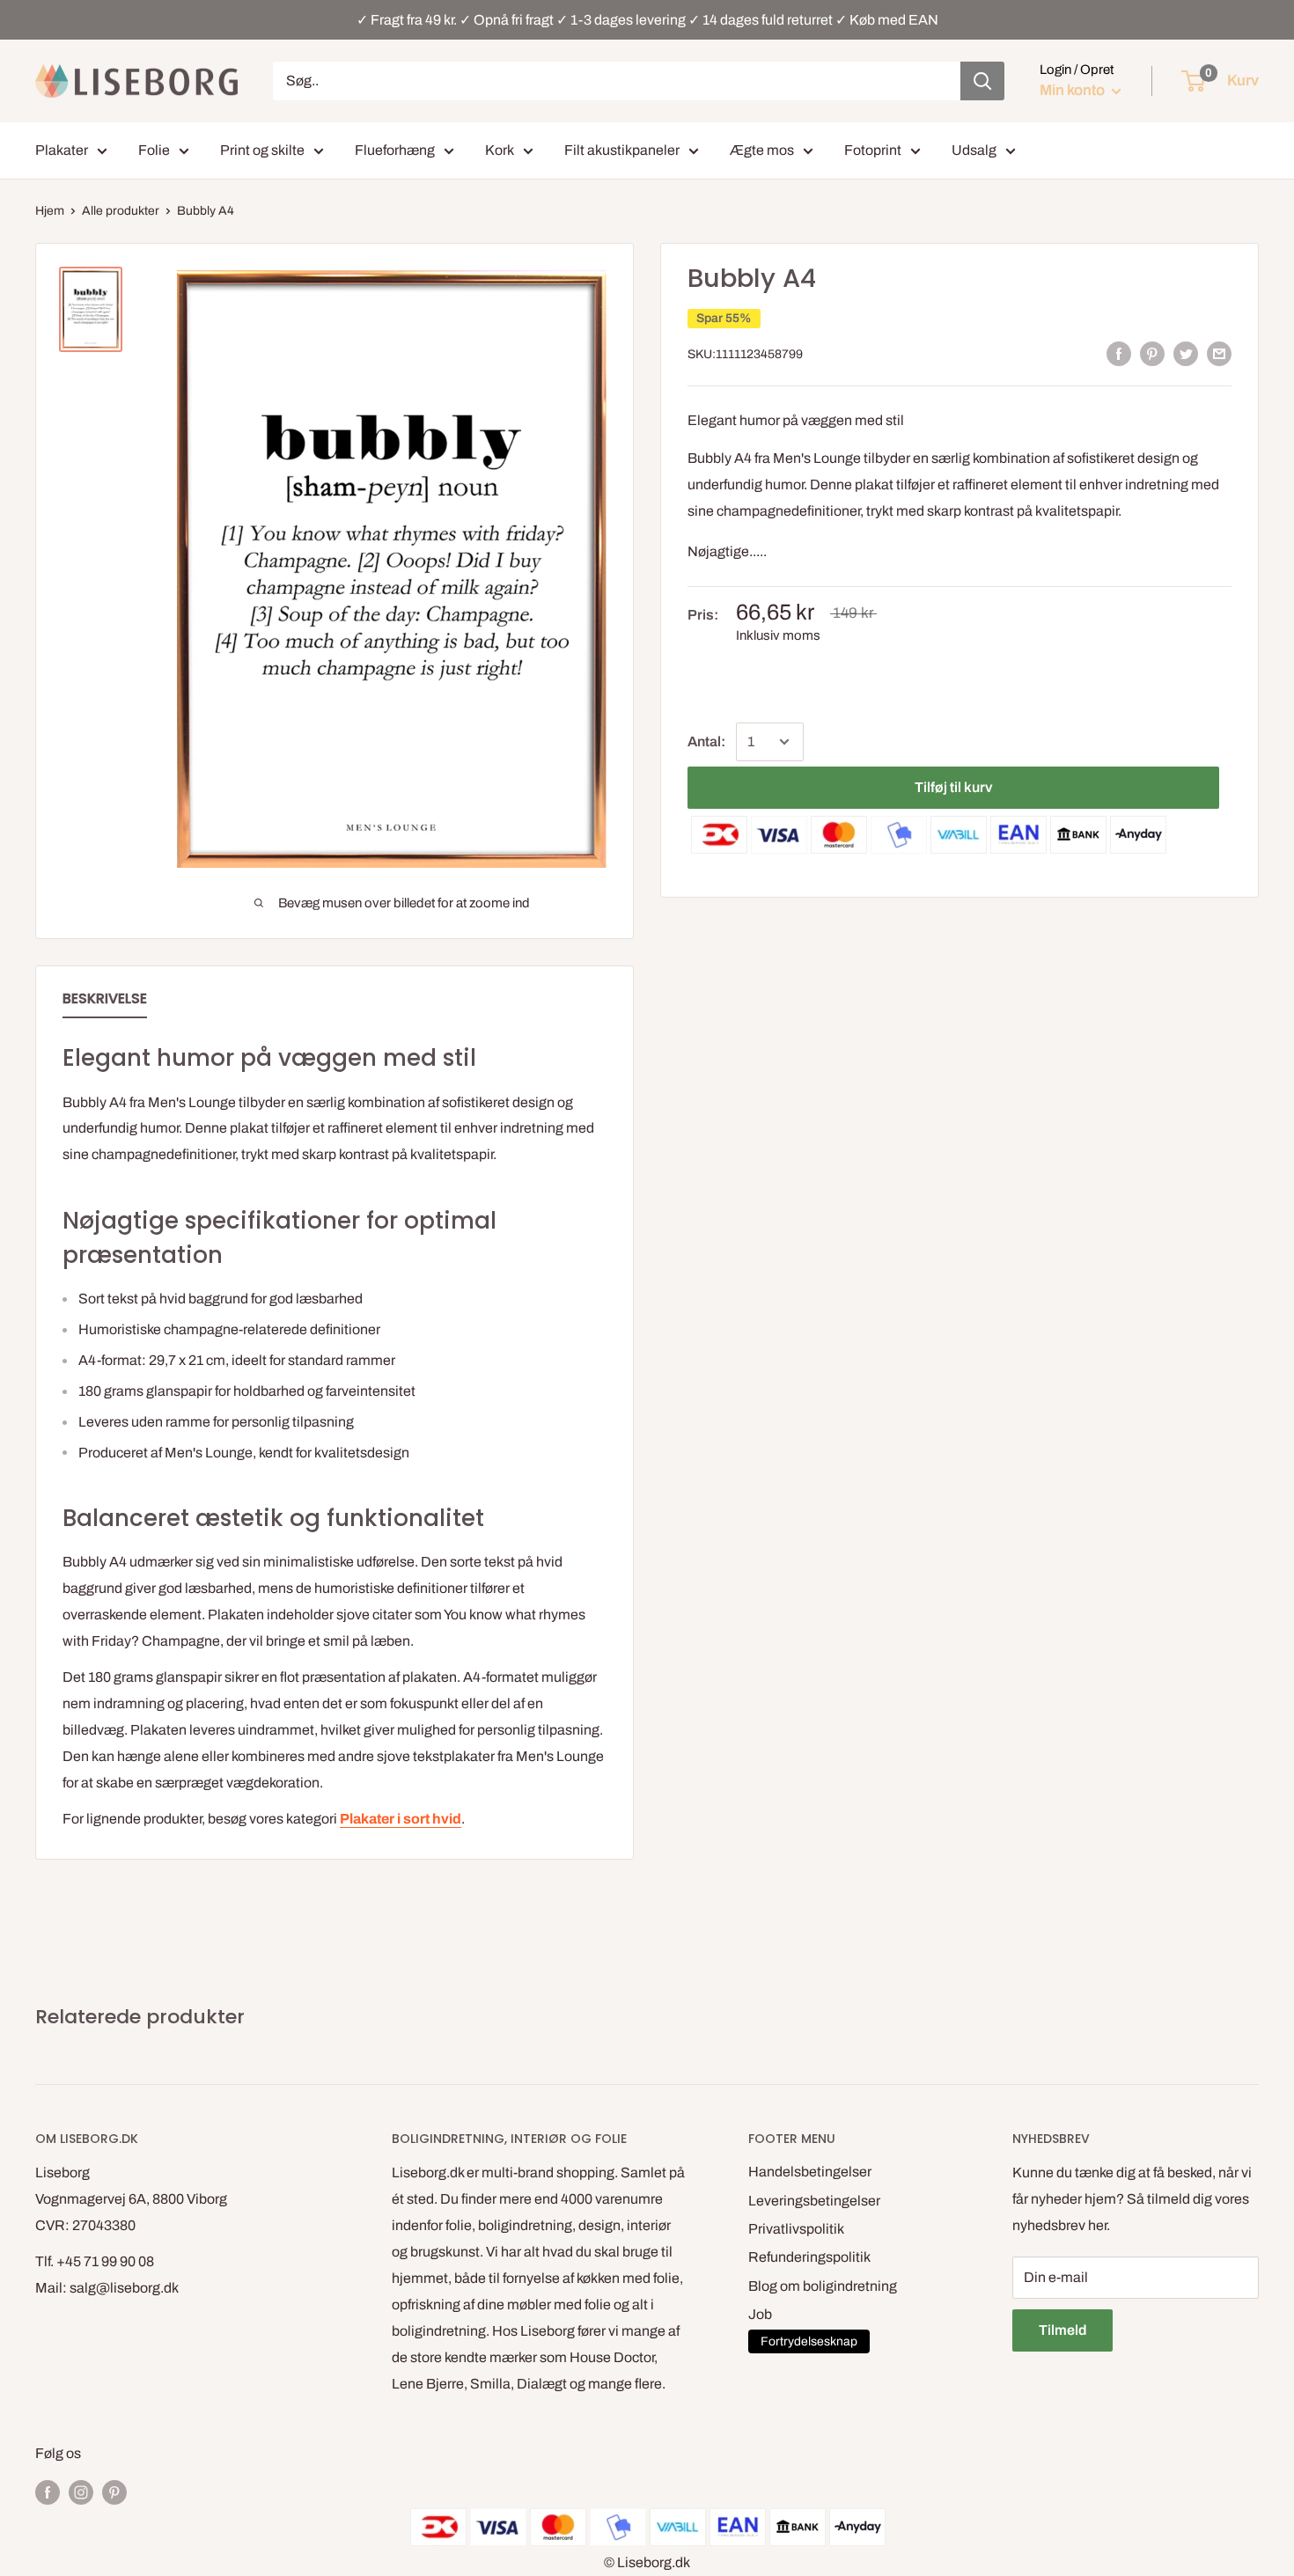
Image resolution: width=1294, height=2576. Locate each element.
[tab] (105, 1002)
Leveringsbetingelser (814, 2201)
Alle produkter (121, 211)
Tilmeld (1062, 2330)
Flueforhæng (395, 150)
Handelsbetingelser (810, 2172)
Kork (500, 150)
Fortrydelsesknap (809, 2341)
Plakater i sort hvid (401, 1819)
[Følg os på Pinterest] (114, 2492)
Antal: (706, 741)
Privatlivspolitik (796, 2229)
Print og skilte (262, 150)
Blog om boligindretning (823, 2286)
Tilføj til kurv (953, 787)
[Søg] (982, 81)
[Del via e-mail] (1219, 354)
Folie (154, 150)
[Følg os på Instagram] (81, 2492)
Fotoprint (873, 150)
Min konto (1073, 90)
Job (760, 2314)
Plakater (62, 150)
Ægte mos (762, 150)
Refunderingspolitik (809, 2257)
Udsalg (974, 150)
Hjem (50, 211)
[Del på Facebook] (1119, 354)
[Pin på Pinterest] (1152, 354)
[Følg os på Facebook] (48, 2492)
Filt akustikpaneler (622, 150)
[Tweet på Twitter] (1186, 354)
